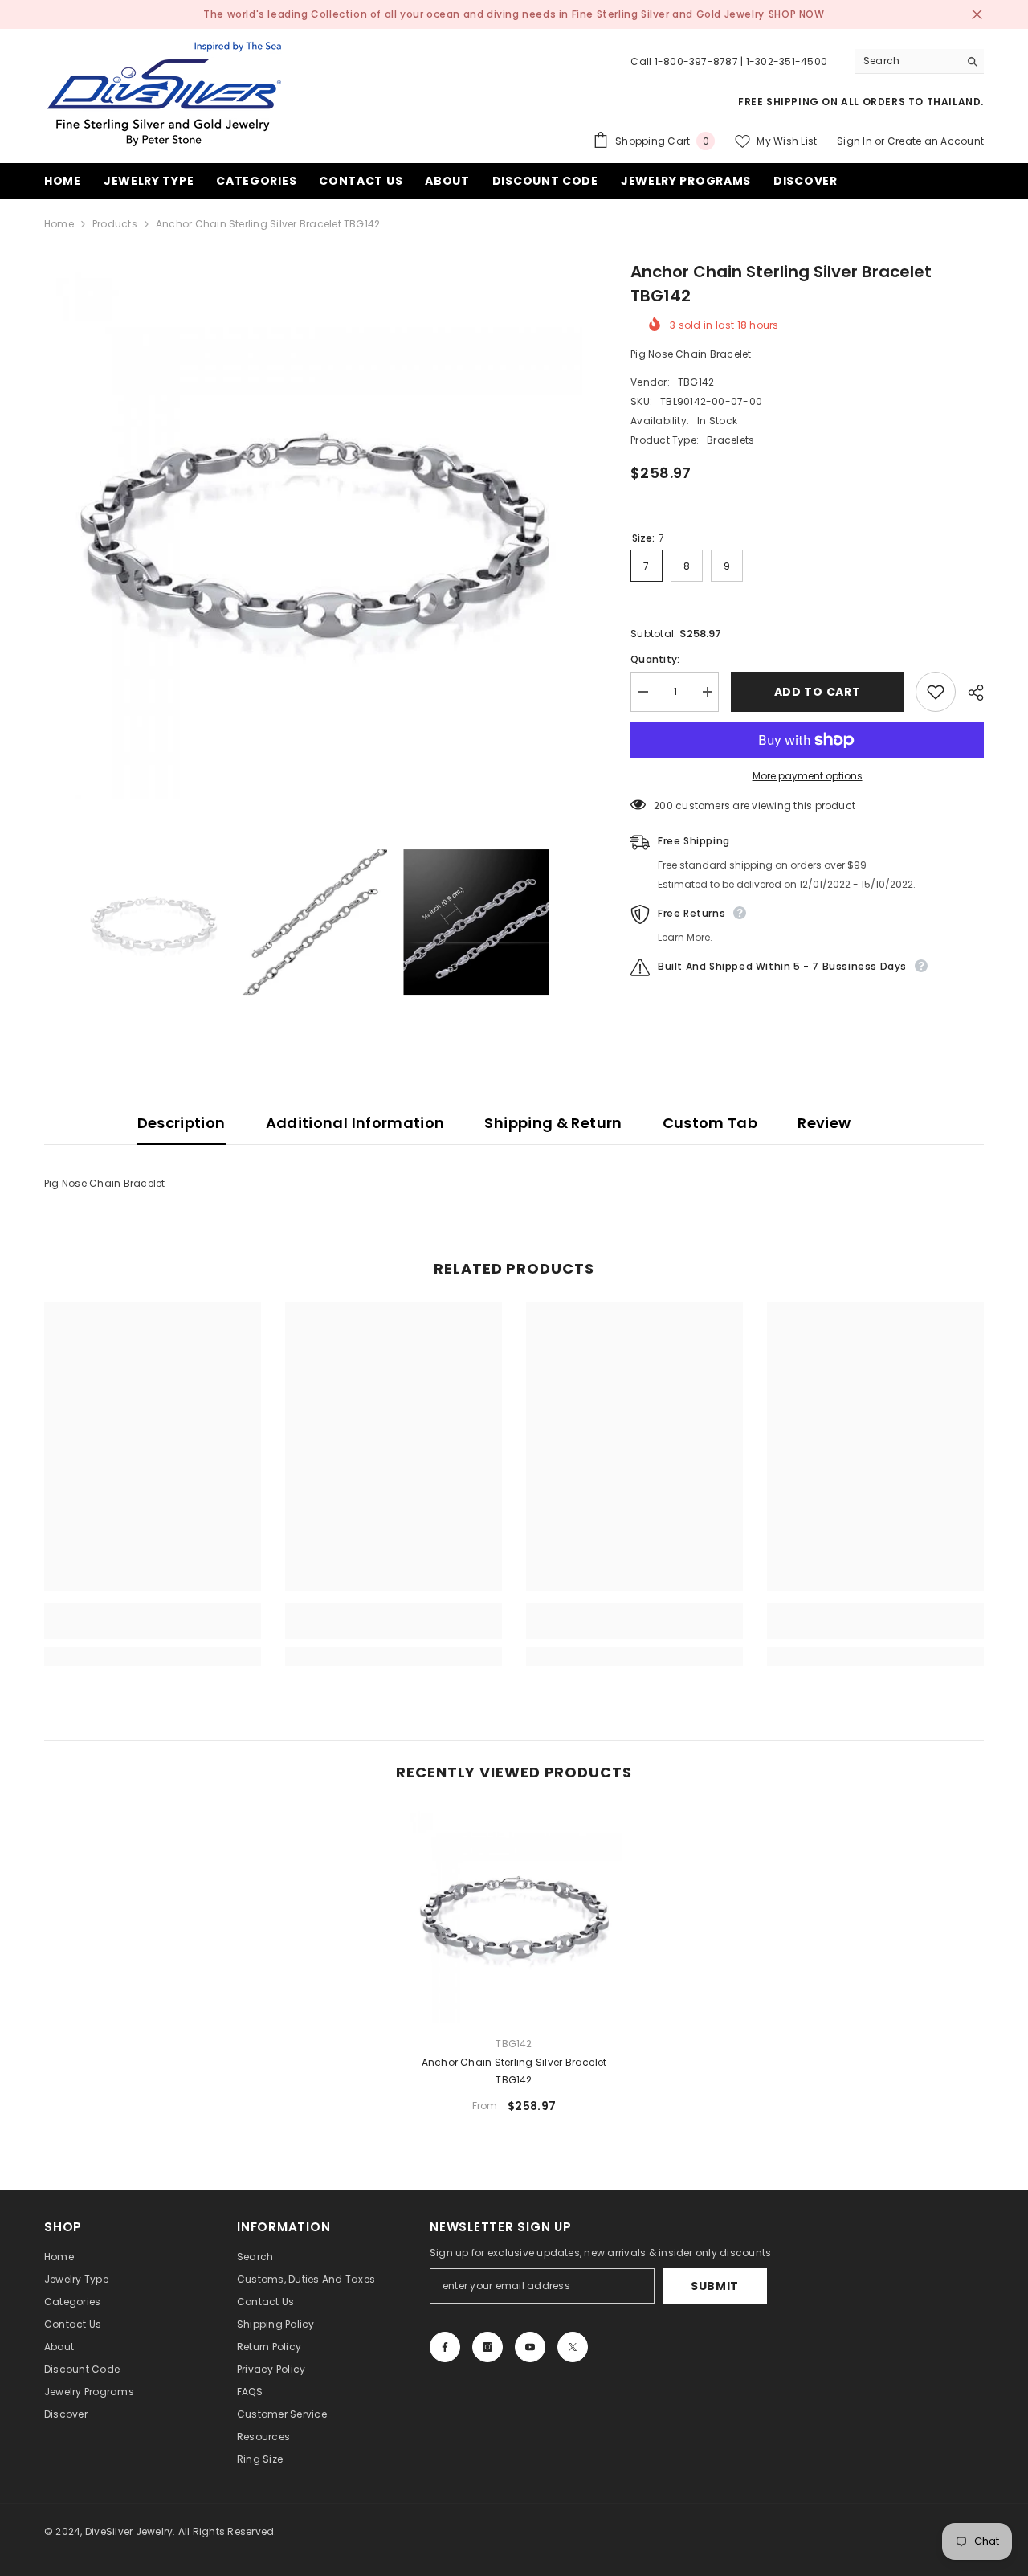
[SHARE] (970, 693)
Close (977, 15)
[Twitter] (573, 2347)
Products (115, 224)
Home (59, 224)
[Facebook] (445, 2347)
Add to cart (818, 692)
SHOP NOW (797, 14)
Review (824, 1123)
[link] (153, 1630)
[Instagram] (487, 2347)
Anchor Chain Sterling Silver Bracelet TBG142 (514, 2071)
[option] (314, 529)
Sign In (855, 141)
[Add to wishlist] (936, 692)
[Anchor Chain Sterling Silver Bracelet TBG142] (514, 1915)
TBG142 (696, 382)
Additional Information (355, 1123)
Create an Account (936, 141)
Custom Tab (710, 1123)
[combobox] (907, 61)
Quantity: (655, 659)
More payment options (808, 776)
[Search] (920, 61)
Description (182, 1123)
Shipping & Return (553, 1123)
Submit (715, 2286)
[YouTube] (530, 2347)
